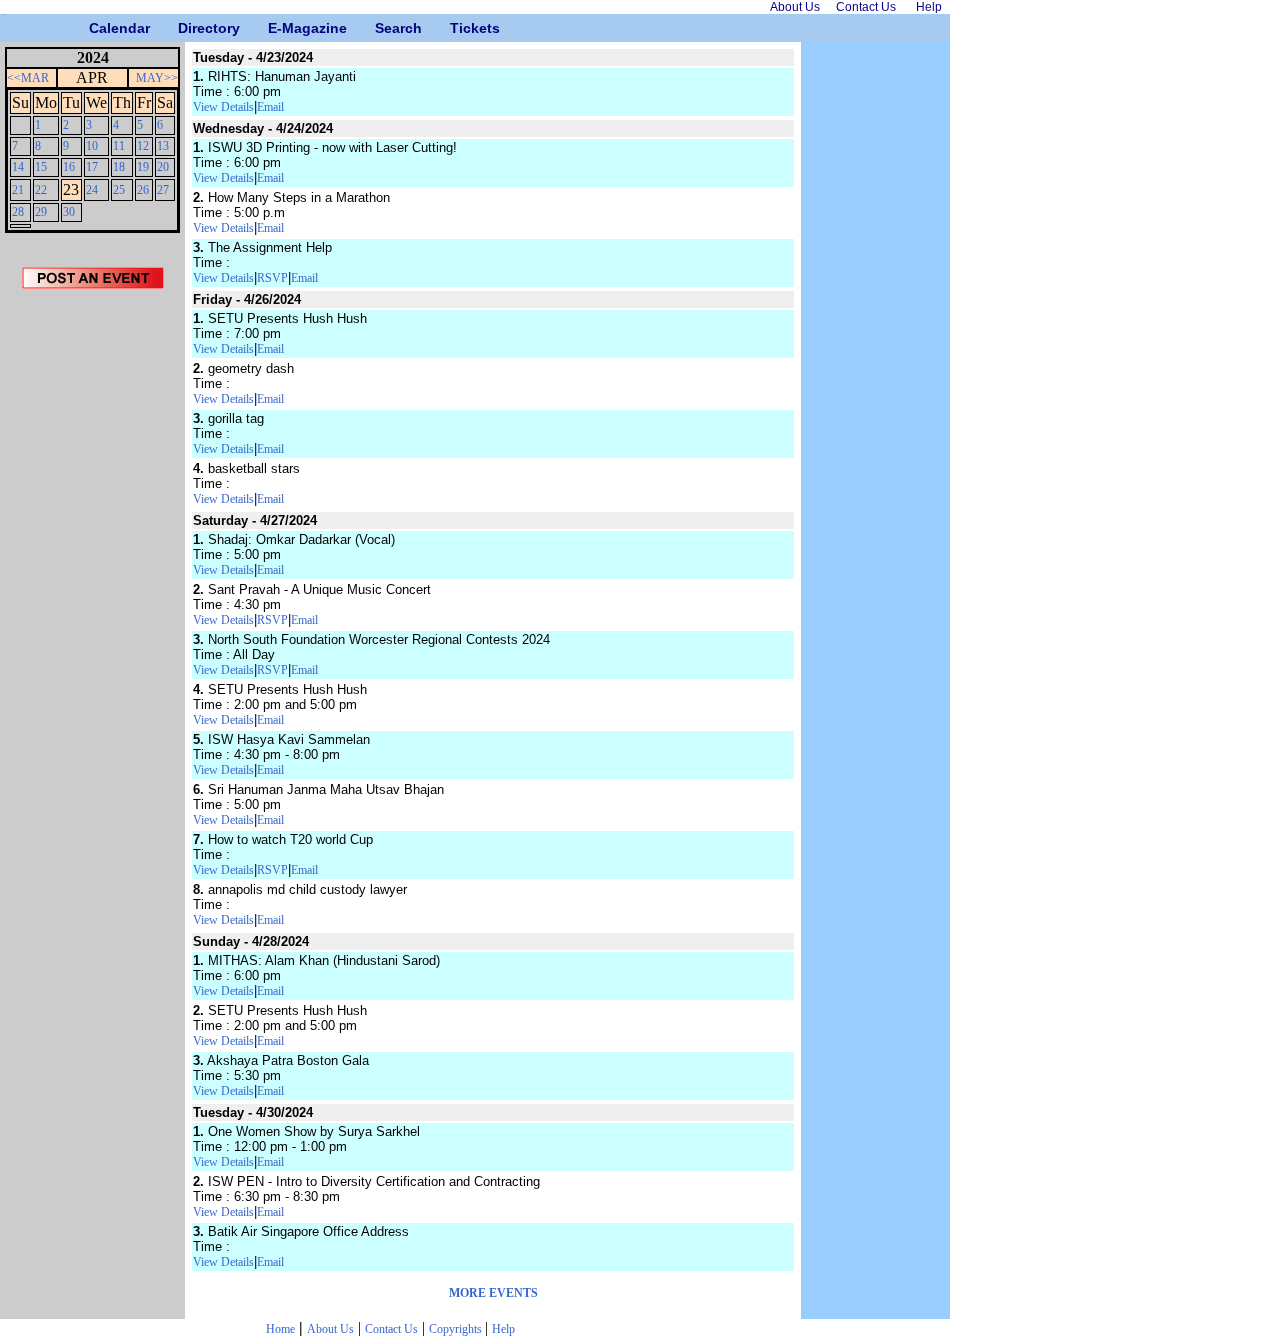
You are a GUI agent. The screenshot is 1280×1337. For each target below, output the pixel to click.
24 (92, 190)
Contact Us (391, 1329)
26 (143, 190)
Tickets (457, 28)
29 (41, 212)
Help (503, 1329)
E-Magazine (275, 28)
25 (119, 190)
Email (270, 107)
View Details (223, 107)
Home (280, 1329)
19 (143, 167)
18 (119, 167)
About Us (330, 1329)
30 (69, 212)
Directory (185, 28)
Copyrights (457, 1329)
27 (163, 190)
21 (18, 190)
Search (382, 28)
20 (163, 167)
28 (18, 212)
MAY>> (157, 78)
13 (163, 146)
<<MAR (28, 78)
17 (92, 167)
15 (41, 167)
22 (41, 190)
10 (92, 146)
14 (18, 167)
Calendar (96, 28)
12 (143, 146)
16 (69, 167)
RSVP (272, 278)
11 (119, 146)
